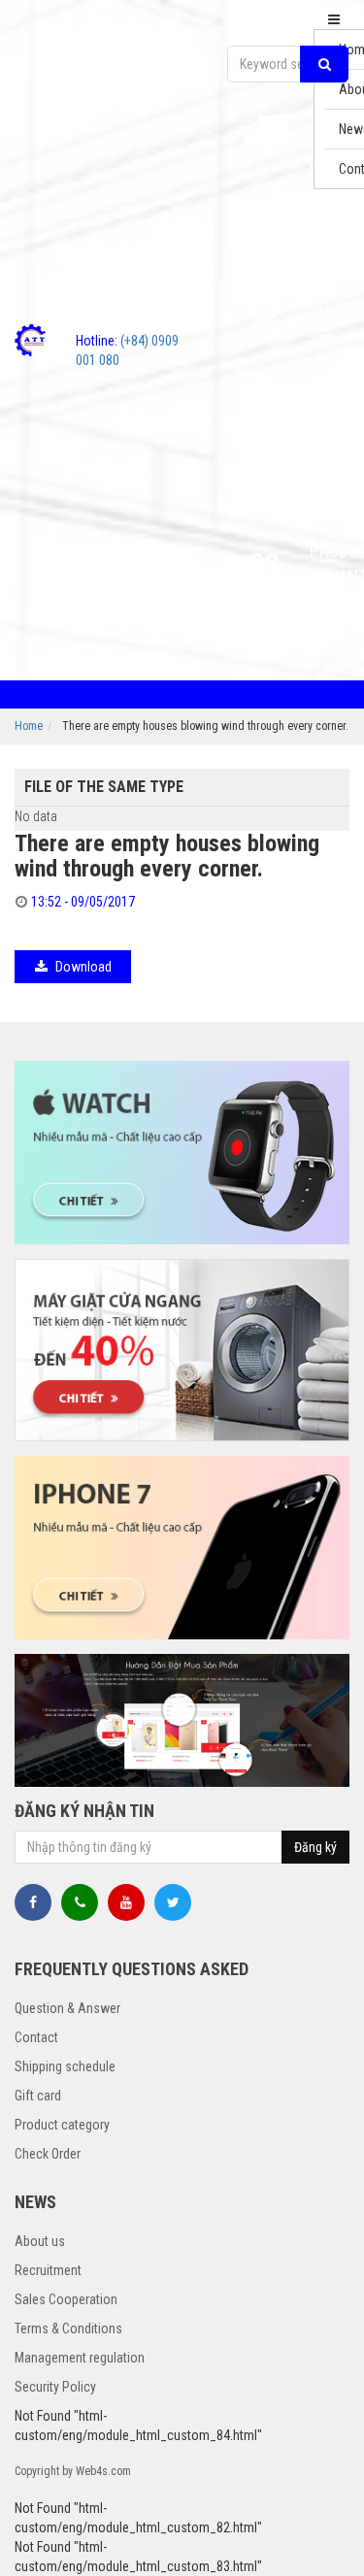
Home (29, 726)
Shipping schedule (65, 2066)
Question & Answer (67, 2008)
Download (83, 967)
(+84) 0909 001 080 (127, 350)
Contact (36, 2037)
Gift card (38, 2096)
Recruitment (48, 2270)
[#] (182, 1153)
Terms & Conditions (68, 2328)
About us (40, 2241)
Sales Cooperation (66, 2299)
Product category (62, 2125)
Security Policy (55, 2387)
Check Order (48, 2154)
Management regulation (80, 2358)
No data (36, 816)
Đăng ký (315, 1847)
